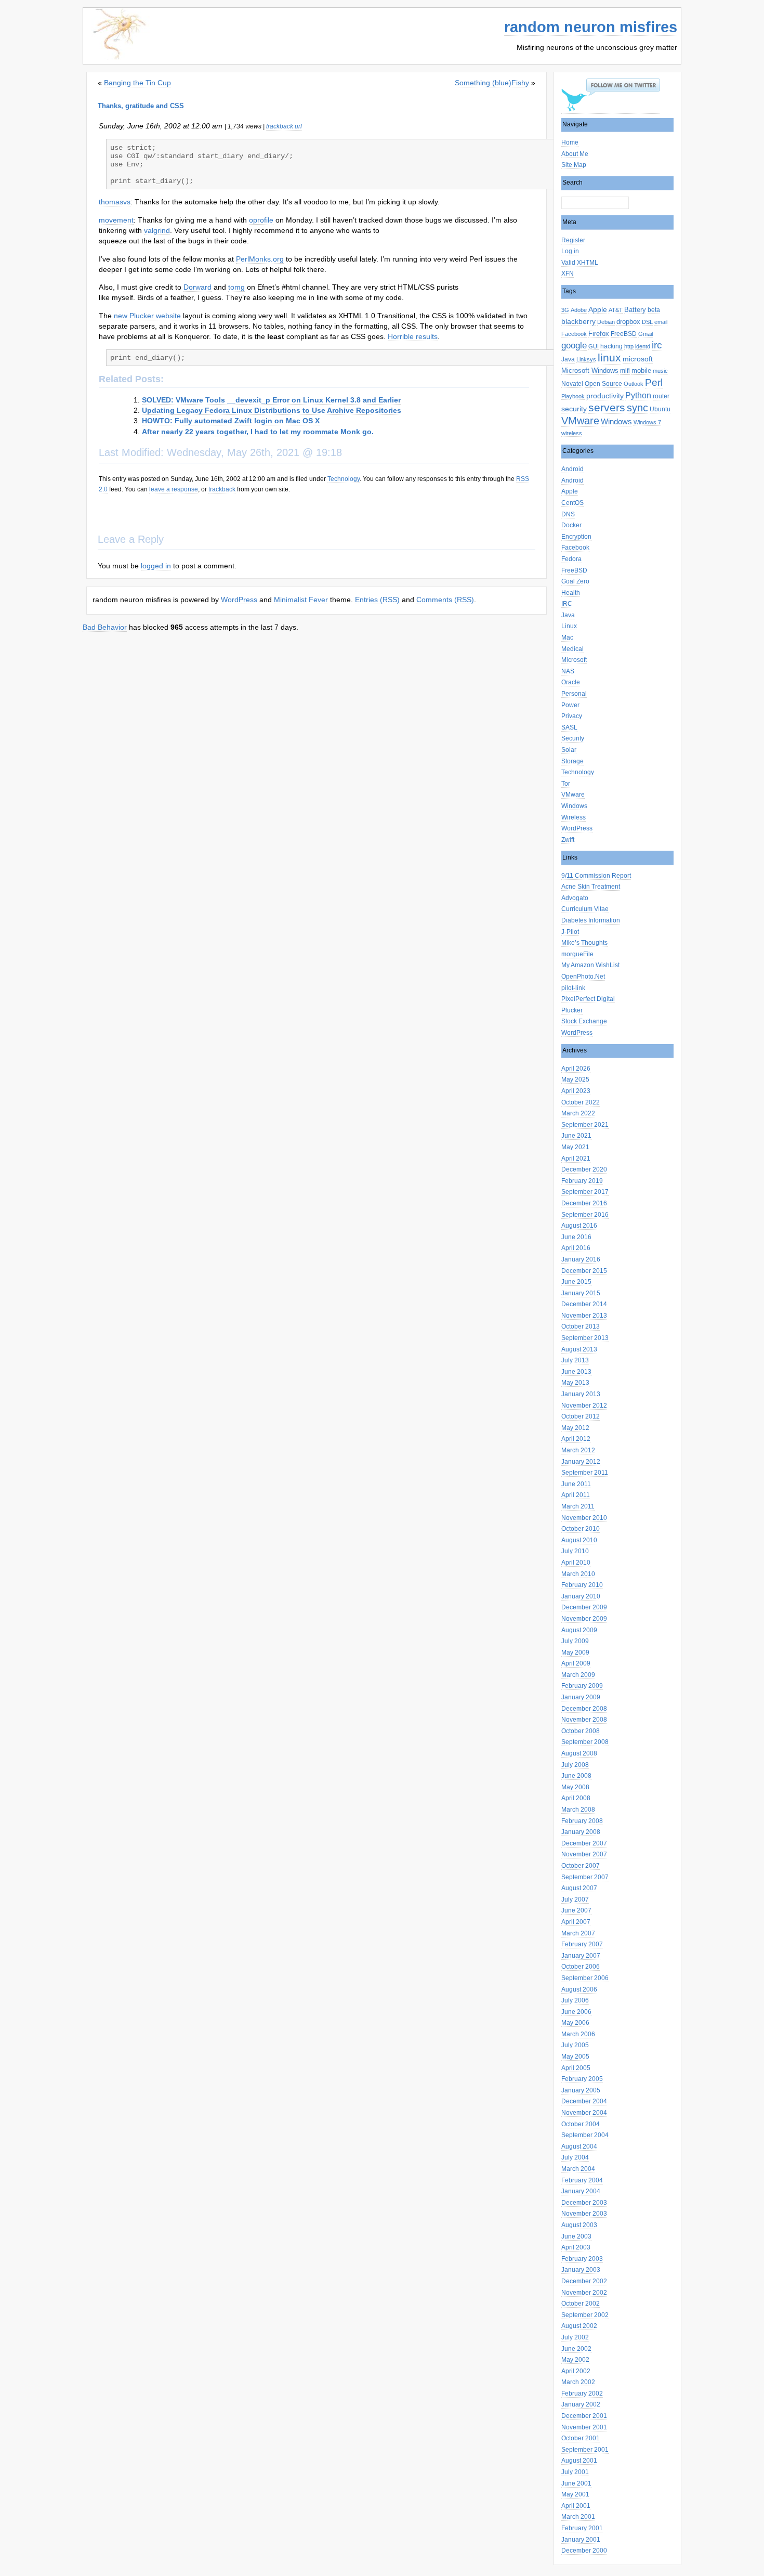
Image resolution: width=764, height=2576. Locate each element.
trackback (222, 489)
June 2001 (576, 2483)
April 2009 (576, 1663)
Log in (570, 251)
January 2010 (581, 1596)
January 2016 (581, 1259)
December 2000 (584, 2551)
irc (657, 345)
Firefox (599, 334)
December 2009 (584, 1607)
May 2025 (575, 1079)
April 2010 (576, 1563)
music (660, 371)
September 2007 (585, 1877)
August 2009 (579, 1630)
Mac (567, 638)
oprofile (261, 220)
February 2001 (582, 2528)
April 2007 (576, 1922)
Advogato (575, 898)
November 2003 (584, 2214)
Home (570, 142)
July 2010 (575, 1551)
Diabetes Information (591, 920)
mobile (641, 370)
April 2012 (576, 1439)
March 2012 (578, 1450)
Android (572, 469)
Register (573, 240)
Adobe (579, 310)
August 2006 (579, 1989)
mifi (625, 371)
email (661, 322)
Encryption (576, 537)
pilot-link (573, 988)
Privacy (572, 716)
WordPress (577, 828)
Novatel (572, 384)
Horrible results (413, 336)
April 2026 (576, 1069)
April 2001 (576, 2506)
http (629, 346)
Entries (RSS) (377, 600)
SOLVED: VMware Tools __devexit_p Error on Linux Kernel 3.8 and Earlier (271, 400)
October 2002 (581, 2304)
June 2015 (576, 1282)
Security (573, 738)
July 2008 (575, 1765)
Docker (571, 525)
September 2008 (585, 1742)
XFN (568, 274)
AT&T (616, 310)
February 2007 (582, 1944)
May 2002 (575, 2360)
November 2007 (584, 1854)
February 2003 (582, 2259)
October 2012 (581, 1416)
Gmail (646, 334)
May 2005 (575, 2057)
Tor (566, 784)
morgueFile (577, 954)
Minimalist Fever (301, 600)
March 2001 (578, 2517)
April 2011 (576, 1495)
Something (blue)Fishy (492, 83)
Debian (606, 322)
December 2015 (584, 1271)
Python (638, 395)
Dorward (197, 287)
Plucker (572, 1010)
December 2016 (584, 1203)
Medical (572, 649)
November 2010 (584, 1518)
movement (116, 220)
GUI (594, 346)
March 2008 (578, 1810)
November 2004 (584, 2113)
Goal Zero (575, 581)
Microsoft (574, 660)
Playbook (573, 396)
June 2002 (576, 2349)
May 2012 (575, 1428)
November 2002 (584, 2293)
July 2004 (575, 2157)
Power (570, 705)
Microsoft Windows (590, 370)
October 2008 (581, 1731)
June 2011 (576, 1484)
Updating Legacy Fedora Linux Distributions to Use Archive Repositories (272, 410)
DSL (647, 322)
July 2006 (575, 2000)
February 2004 (582, 2180)
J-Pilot (570, 932)
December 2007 (584, 1843)
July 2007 (575, 1900)
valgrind (157, 230)
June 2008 (576, 1776)
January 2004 (581, 2191)
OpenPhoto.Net (583, 977)
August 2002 (579, 2326)
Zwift (568, 840)
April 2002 (576, 2371)
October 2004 (581, 2124)
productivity (605, 396)
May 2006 (575, 2023)
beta (654, 310)
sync (637, 408)
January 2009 (581, 1697)
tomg (236, 287)
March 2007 (578, 1933)
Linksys (586, 359)
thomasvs (115, 202)
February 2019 (582, 1181)
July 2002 (575, 2337)
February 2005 (582, 2079)
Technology (578, 772)
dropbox (628, 322)
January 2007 (581, 1956)
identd (643, 346)
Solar (569, 750)
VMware (580, 421)
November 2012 (584, 1406)
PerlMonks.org (260, 259)
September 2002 (585, 2315)
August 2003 (579, 2225)
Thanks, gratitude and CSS (141, 106)
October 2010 (581, 1529)
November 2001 (584, 2427)
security (574, 409)
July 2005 (575, 2045)
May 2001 (575, 2494)
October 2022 (581, 1102)
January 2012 (581, 1462)
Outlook (634, 384)
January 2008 (581, 1832)
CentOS (572, 503)
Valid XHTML (580, 263)
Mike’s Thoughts (584, 943)
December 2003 (584, 2203)
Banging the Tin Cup (137, 83)
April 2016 (576, 1248)
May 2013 (575, 1383)
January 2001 (581, 2540)
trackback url (284, 126)
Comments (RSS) (445, 600)
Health (571, 593)
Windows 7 (647, 422)
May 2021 (575, 1147)
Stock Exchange (584, 1021)
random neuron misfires (591, 27)
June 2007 (576, 1910)
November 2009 (584, 1619)
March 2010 (578, 1574)
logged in (156, 566)
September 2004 (585, 2135)
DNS (568, 514)
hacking (611, 346)
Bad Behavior (105, 627)
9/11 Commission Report (596, 876)
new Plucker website (147, 316)
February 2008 (582, 1821)
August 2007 (579, 1888)
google (574, 346)
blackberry (578, 322)
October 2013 (581, 1326)
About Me (575, 154)
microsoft (638, 359)
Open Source (603, 384)
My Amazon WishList (590, 965)
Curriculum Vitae (585, 909)
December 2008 (584, 1709)
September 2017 (585, 1192)
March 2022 (578, 1113)
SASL (569, 727)
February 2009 (582, 1686)
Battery (635, 310)
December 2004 (584, 2101)
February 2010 (582, 1585)
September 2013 (585, 1338)
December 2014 (584, 1304)
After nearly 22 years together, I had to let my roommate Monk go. (258, 432)
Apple (598, 310)
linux (609, 358)
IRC (567, 604)
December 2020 (584, 1169)
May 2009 (575, 1653)
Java (568, 359)
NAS (568, 671)
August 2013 (579, 1349)
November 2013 (584, 1316)
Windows (616, 421)
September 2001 (585, 2450)
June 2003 (576, 2236)
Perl (654, 382)
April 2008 (576, 1798)
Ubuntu (660, 409)
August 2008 (579, 1753)
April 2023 (576, 1091)
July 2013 (575, 1360)
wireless (572, 433)
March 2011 (578, 1506)
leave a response (174, 489)
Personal (574, 694)
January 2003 (581, 2270)
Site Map (574, 165)
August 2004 (579, 2146)
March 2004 (578, 2169)
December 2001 (584, 2416)
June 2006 (576, 2012)
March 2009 (578, 1675)
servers (607, 407)
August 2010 (579, 1540)
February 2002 (582, 2393)
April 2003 (576, 2247)
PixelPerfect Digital (588, 999)
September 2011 (585, 1473)
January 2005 (581, 2090)
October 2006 (581, 1967)
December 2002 (584, 2281)
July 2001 (575, 2472)
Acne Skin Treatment (591, 887)
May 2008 (575, 1787)
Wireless (574, 817)
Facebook (574, 334)
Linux (569, 626)
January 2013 (581, 1394)
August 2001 (579, 2461)
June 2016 (576, 1237)
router (661, 396)
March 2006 (578, 2034)
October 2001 (581, 2438)
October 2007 (581, 1866)
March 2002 (578, 2382)
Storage (572, 761)
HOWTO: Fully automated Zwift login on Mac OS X (231, 421)
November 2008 (584, 1720)
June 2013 (576, 1372)
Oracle (571, 682)
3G (565, 310)
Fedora (571, 559)
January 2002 (581, 2404)
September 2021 (585, 1125)
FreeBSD (624, 334)
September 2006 (585, 1978)
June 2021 (576, 1136)
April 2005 (576, 2068)
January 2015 (581, 1293)
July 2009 (575, 1641)
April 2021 (576, 1159)
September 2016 (585, 1215)
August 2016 (579, 1226)
